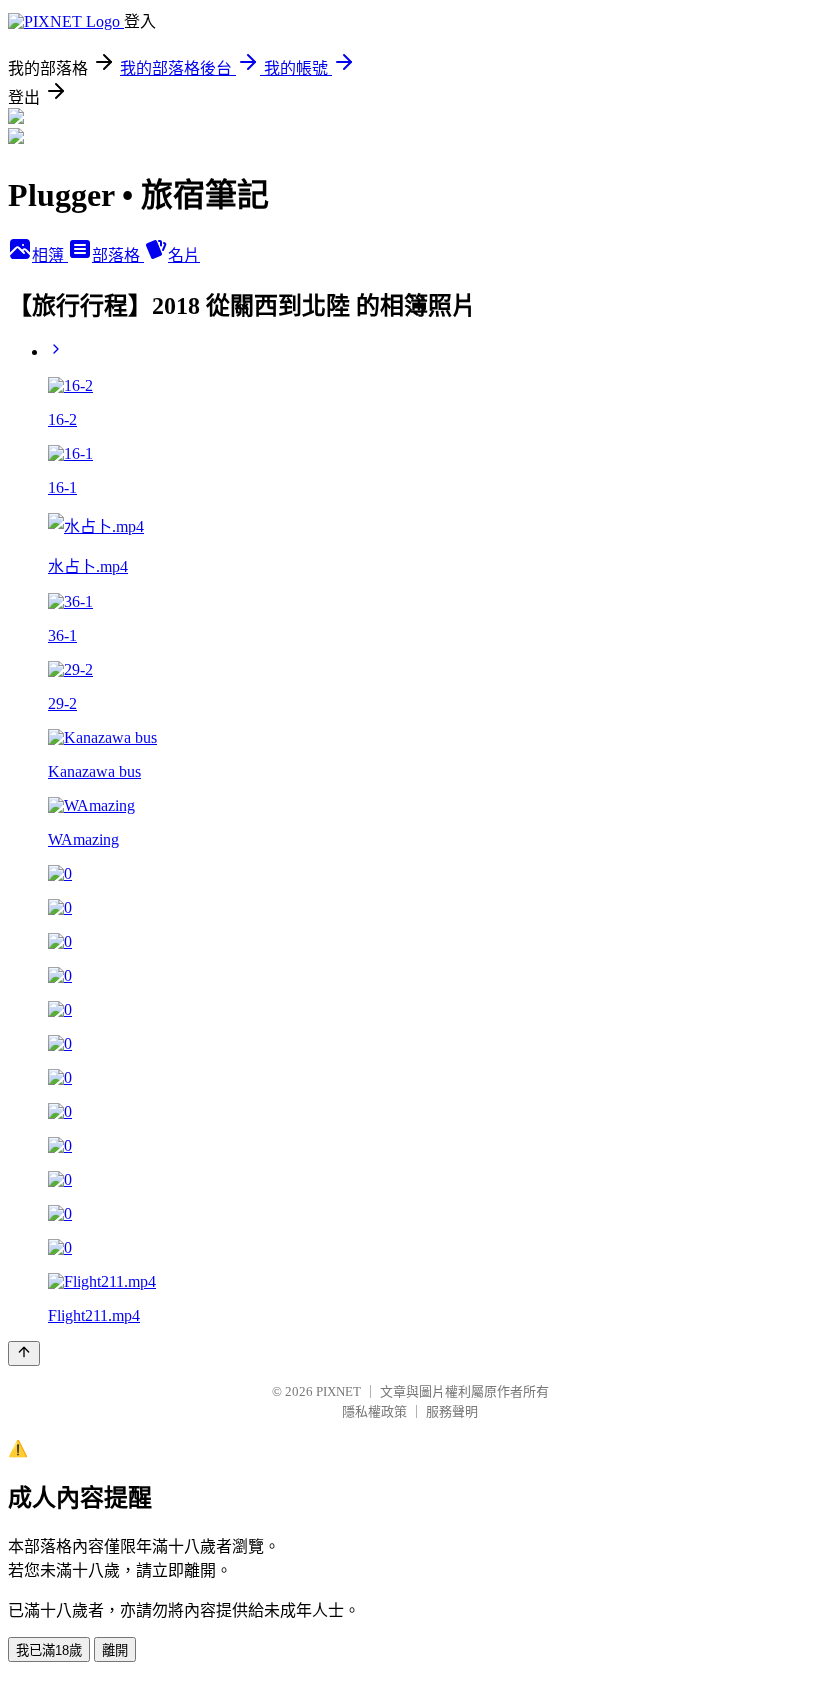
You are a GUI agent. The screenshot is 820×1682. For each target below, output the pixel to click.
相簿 (50, 255)
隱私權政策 (374, 1411)
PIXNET (338, 1391)
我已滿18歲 (49, 1650)
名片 (184, 255)
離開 (115, 1650)
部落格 (118, 255)
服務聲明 (452, 1411)
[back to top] (24, 1353)
